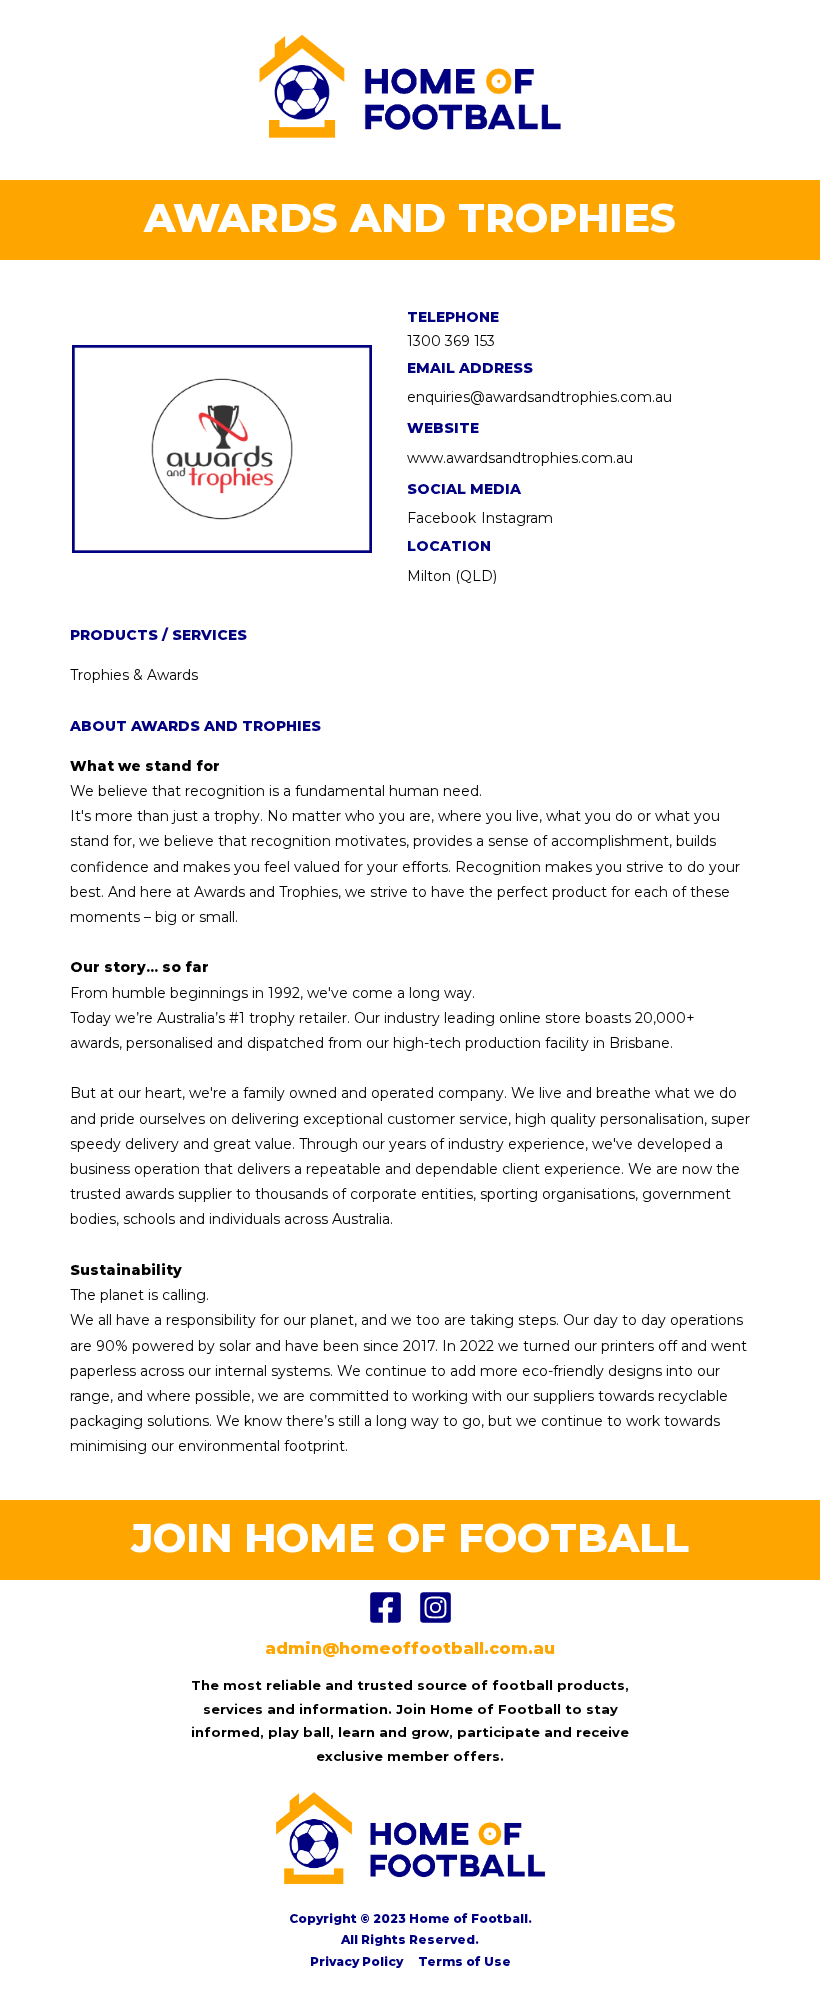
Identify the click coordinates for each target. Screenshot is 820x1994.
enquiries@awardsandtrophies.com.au (539, 397)
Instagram (517, 518)
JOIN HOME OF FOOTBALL (410, 1537)
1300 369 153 (451, 341)
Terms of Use (464, 1961)
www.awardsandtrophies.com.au (520, 458)
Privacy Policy (356, 1961)
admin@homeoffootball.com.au (410, 1648)
